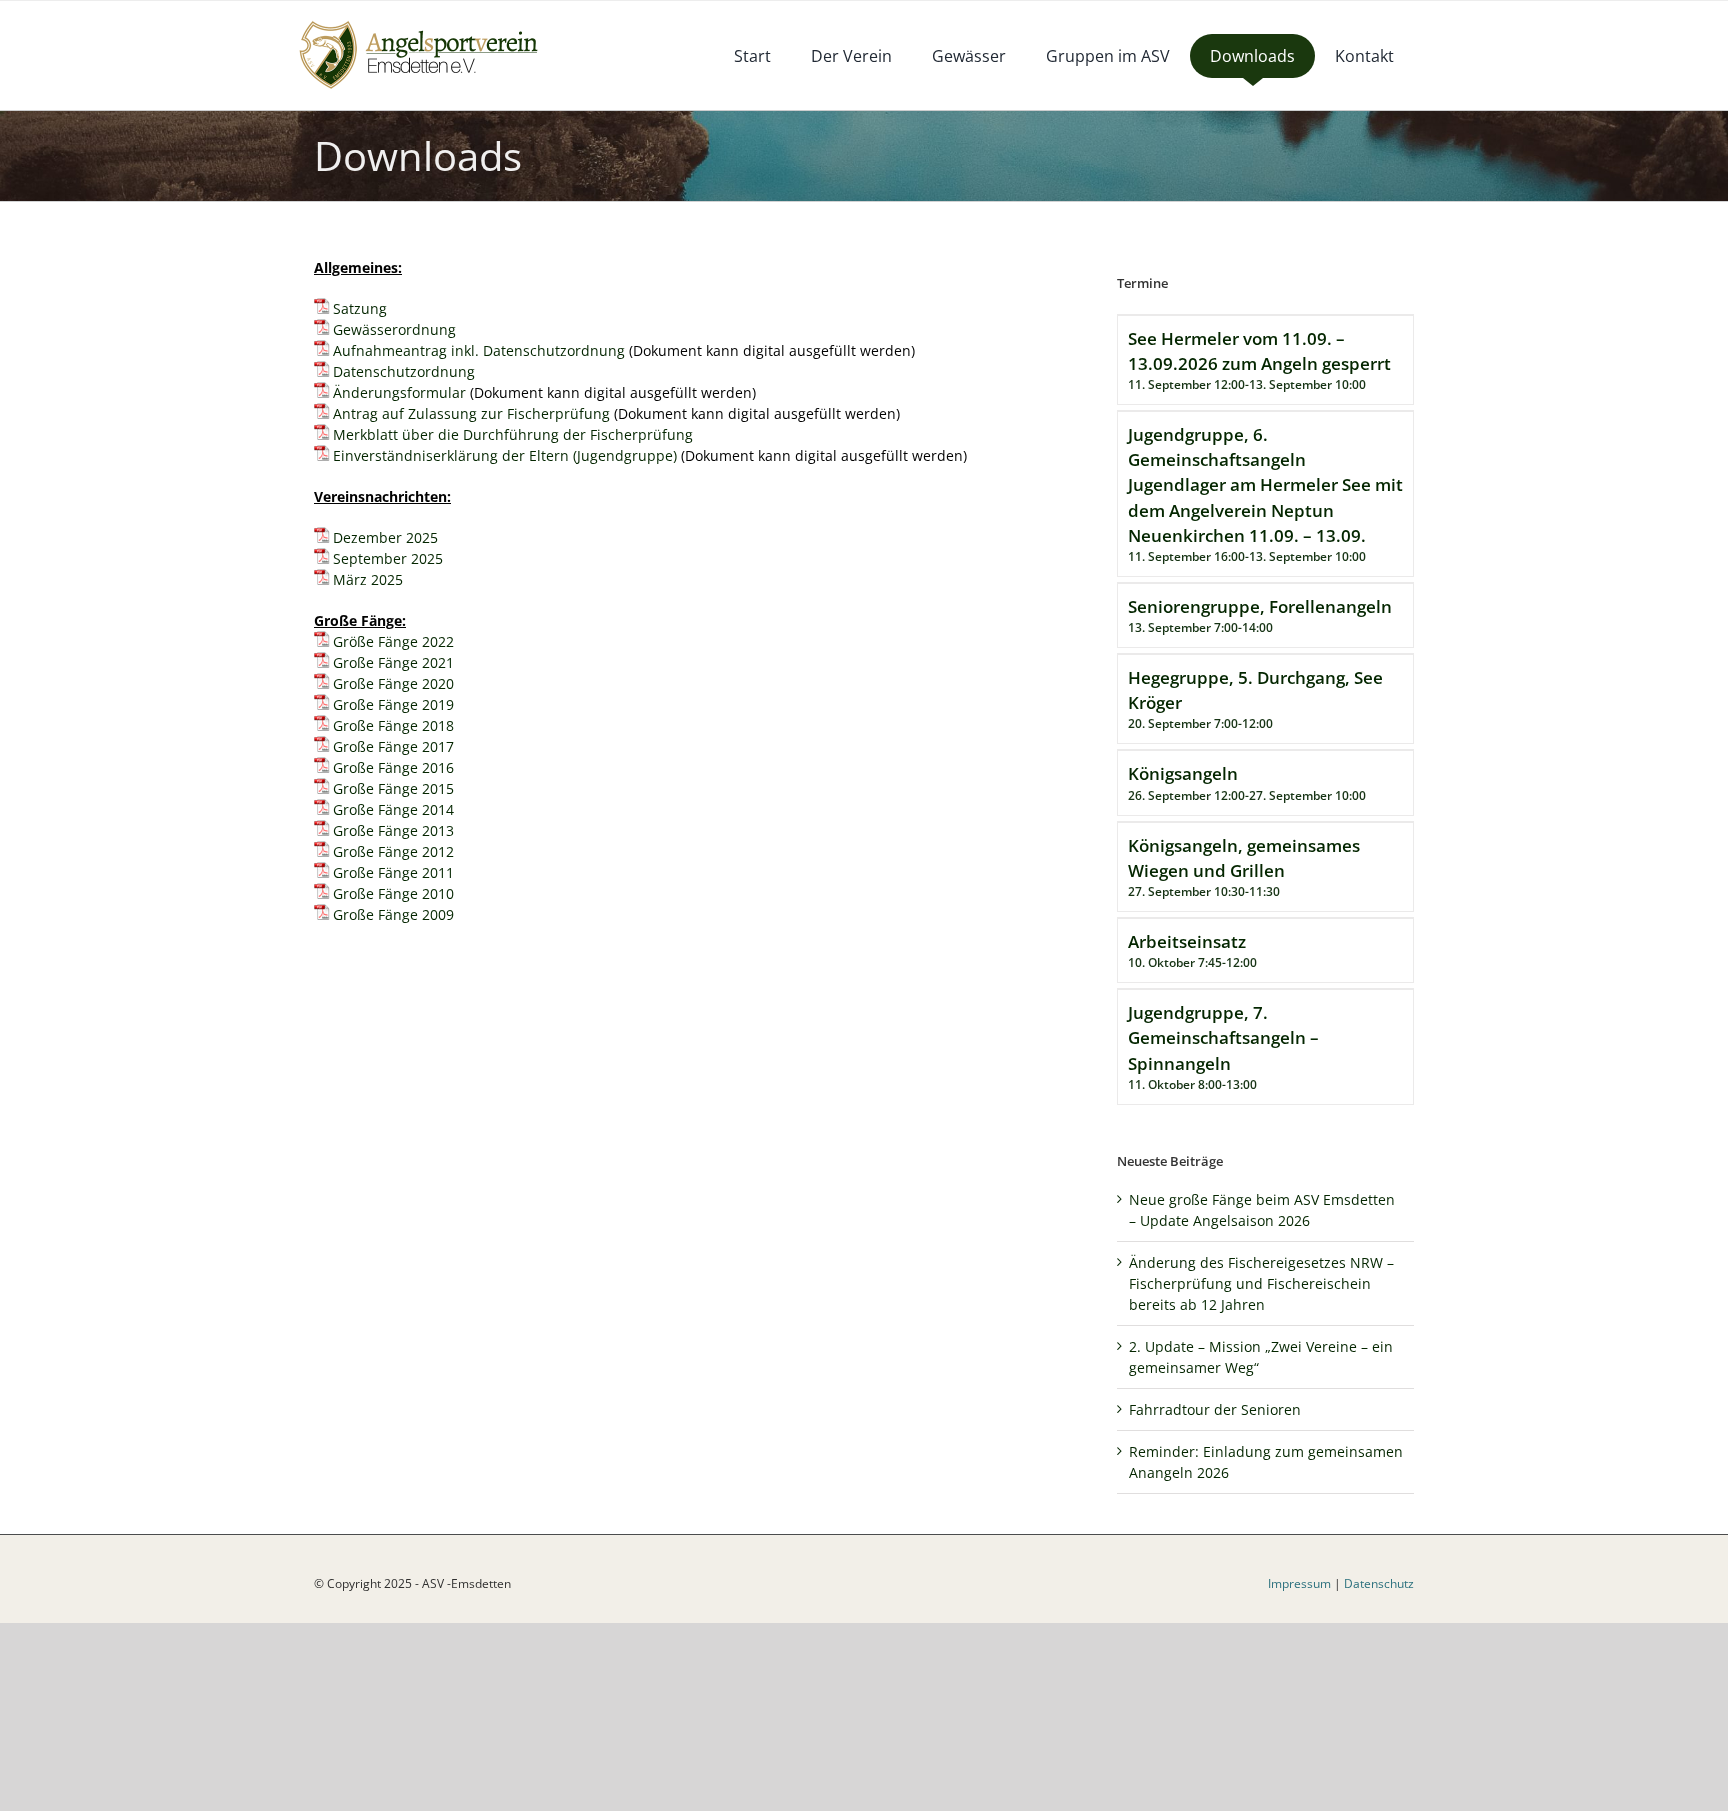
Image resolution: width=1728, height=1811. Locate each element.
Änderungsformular (399, 392)
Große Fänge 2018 (393, 725)
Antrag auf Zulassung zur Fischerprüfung (471, 413)
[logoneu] (429, 22)
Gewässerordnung (394, 329)
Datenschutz (1379, 1583)
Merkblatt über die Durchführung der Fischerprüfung (513, 434)
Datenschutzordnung (404, 371)
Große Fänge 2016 (393, 767)
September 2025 (388, 558)
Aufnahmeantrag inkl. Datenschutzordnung (479, 350)
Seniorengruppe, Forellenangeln (1260, 606)
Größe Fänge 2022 (393, 641)
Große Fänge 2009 (393, 914)
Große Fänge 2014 (393, 809)
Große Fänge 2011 (393, 872)
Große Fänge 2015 (393, 788)
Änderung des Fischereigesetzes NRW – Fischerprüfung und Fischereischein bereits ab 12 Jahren (1261, 1283)
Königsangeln (1183, 773)
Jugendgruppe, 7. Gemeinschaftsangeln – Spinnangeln (1223, 1037)
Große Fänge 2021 (393, 662)
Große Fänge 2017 (393, 746)
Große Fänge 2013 (393, 830)
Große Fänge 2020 (393, 683)
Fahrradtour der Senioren (1215, 1409)
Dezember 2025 (385, 537)
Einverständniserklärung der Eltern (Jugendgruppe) (505, 455)
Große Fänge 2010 (393, 893)
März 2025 (368, 579)
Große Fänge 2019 (393, 704)
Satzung (360, 308)
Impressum (1299, 1583)
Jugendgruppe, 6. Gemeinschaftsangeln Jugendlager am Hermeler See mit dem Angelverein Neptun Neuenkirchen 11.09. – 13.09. (1265, 485)
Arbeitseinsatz (1187, 941)
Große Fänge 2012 (393, 851)
